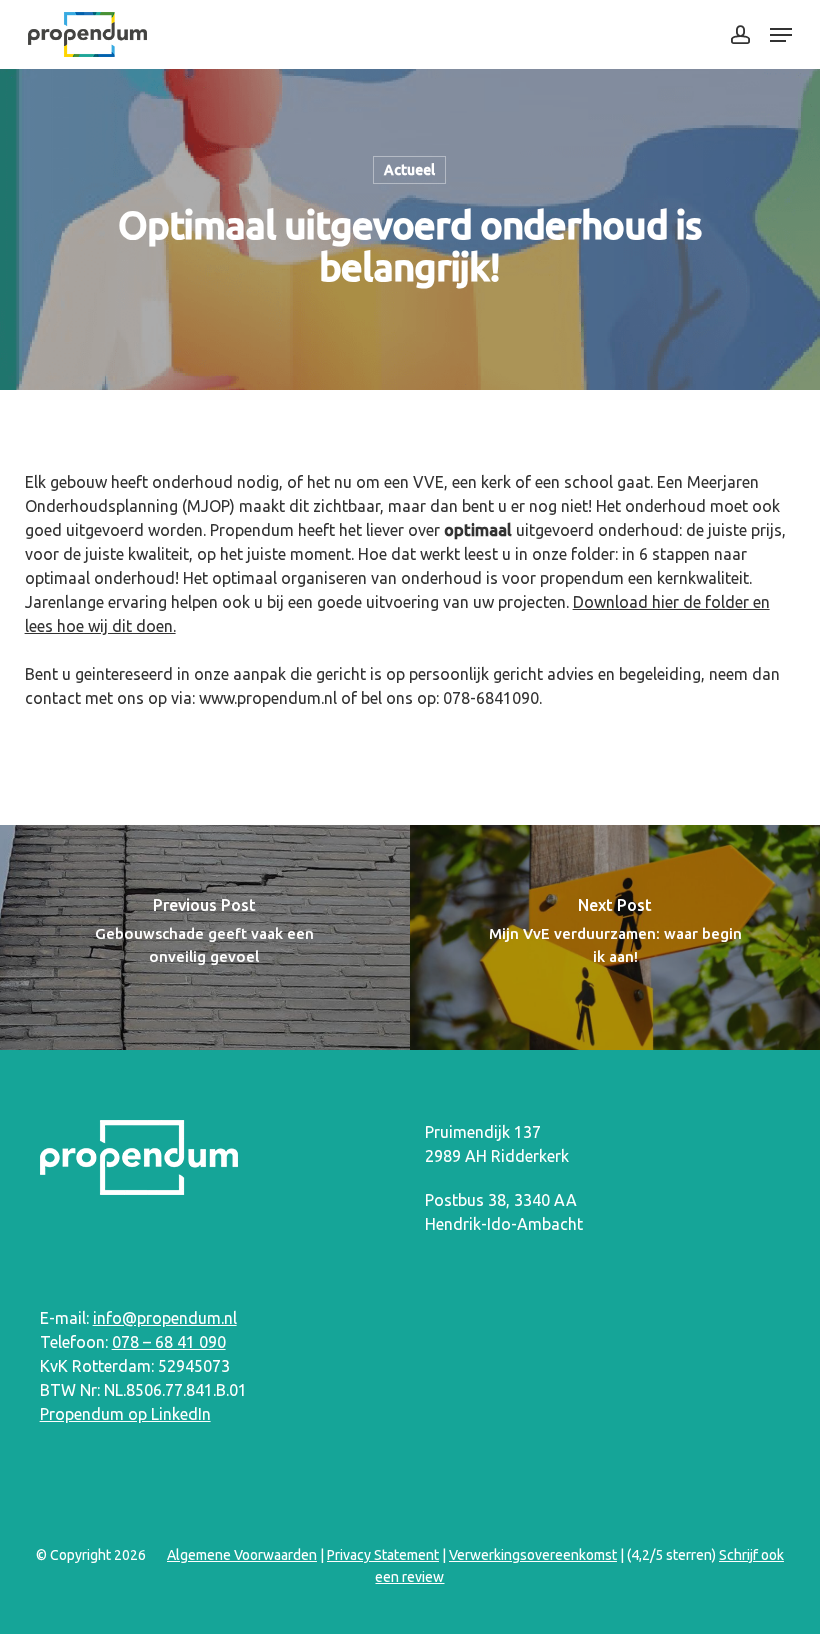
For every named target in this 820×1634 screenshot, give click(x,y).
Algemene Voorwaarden (242, 1555)
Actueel (409, 170)
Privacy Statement (383, 1555)
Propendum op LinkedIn (125, 1414)
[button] (781, 35)
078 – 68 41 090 (169, 1342)
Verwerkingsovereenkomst (533, 1555)
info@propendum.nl (165, 1318)
